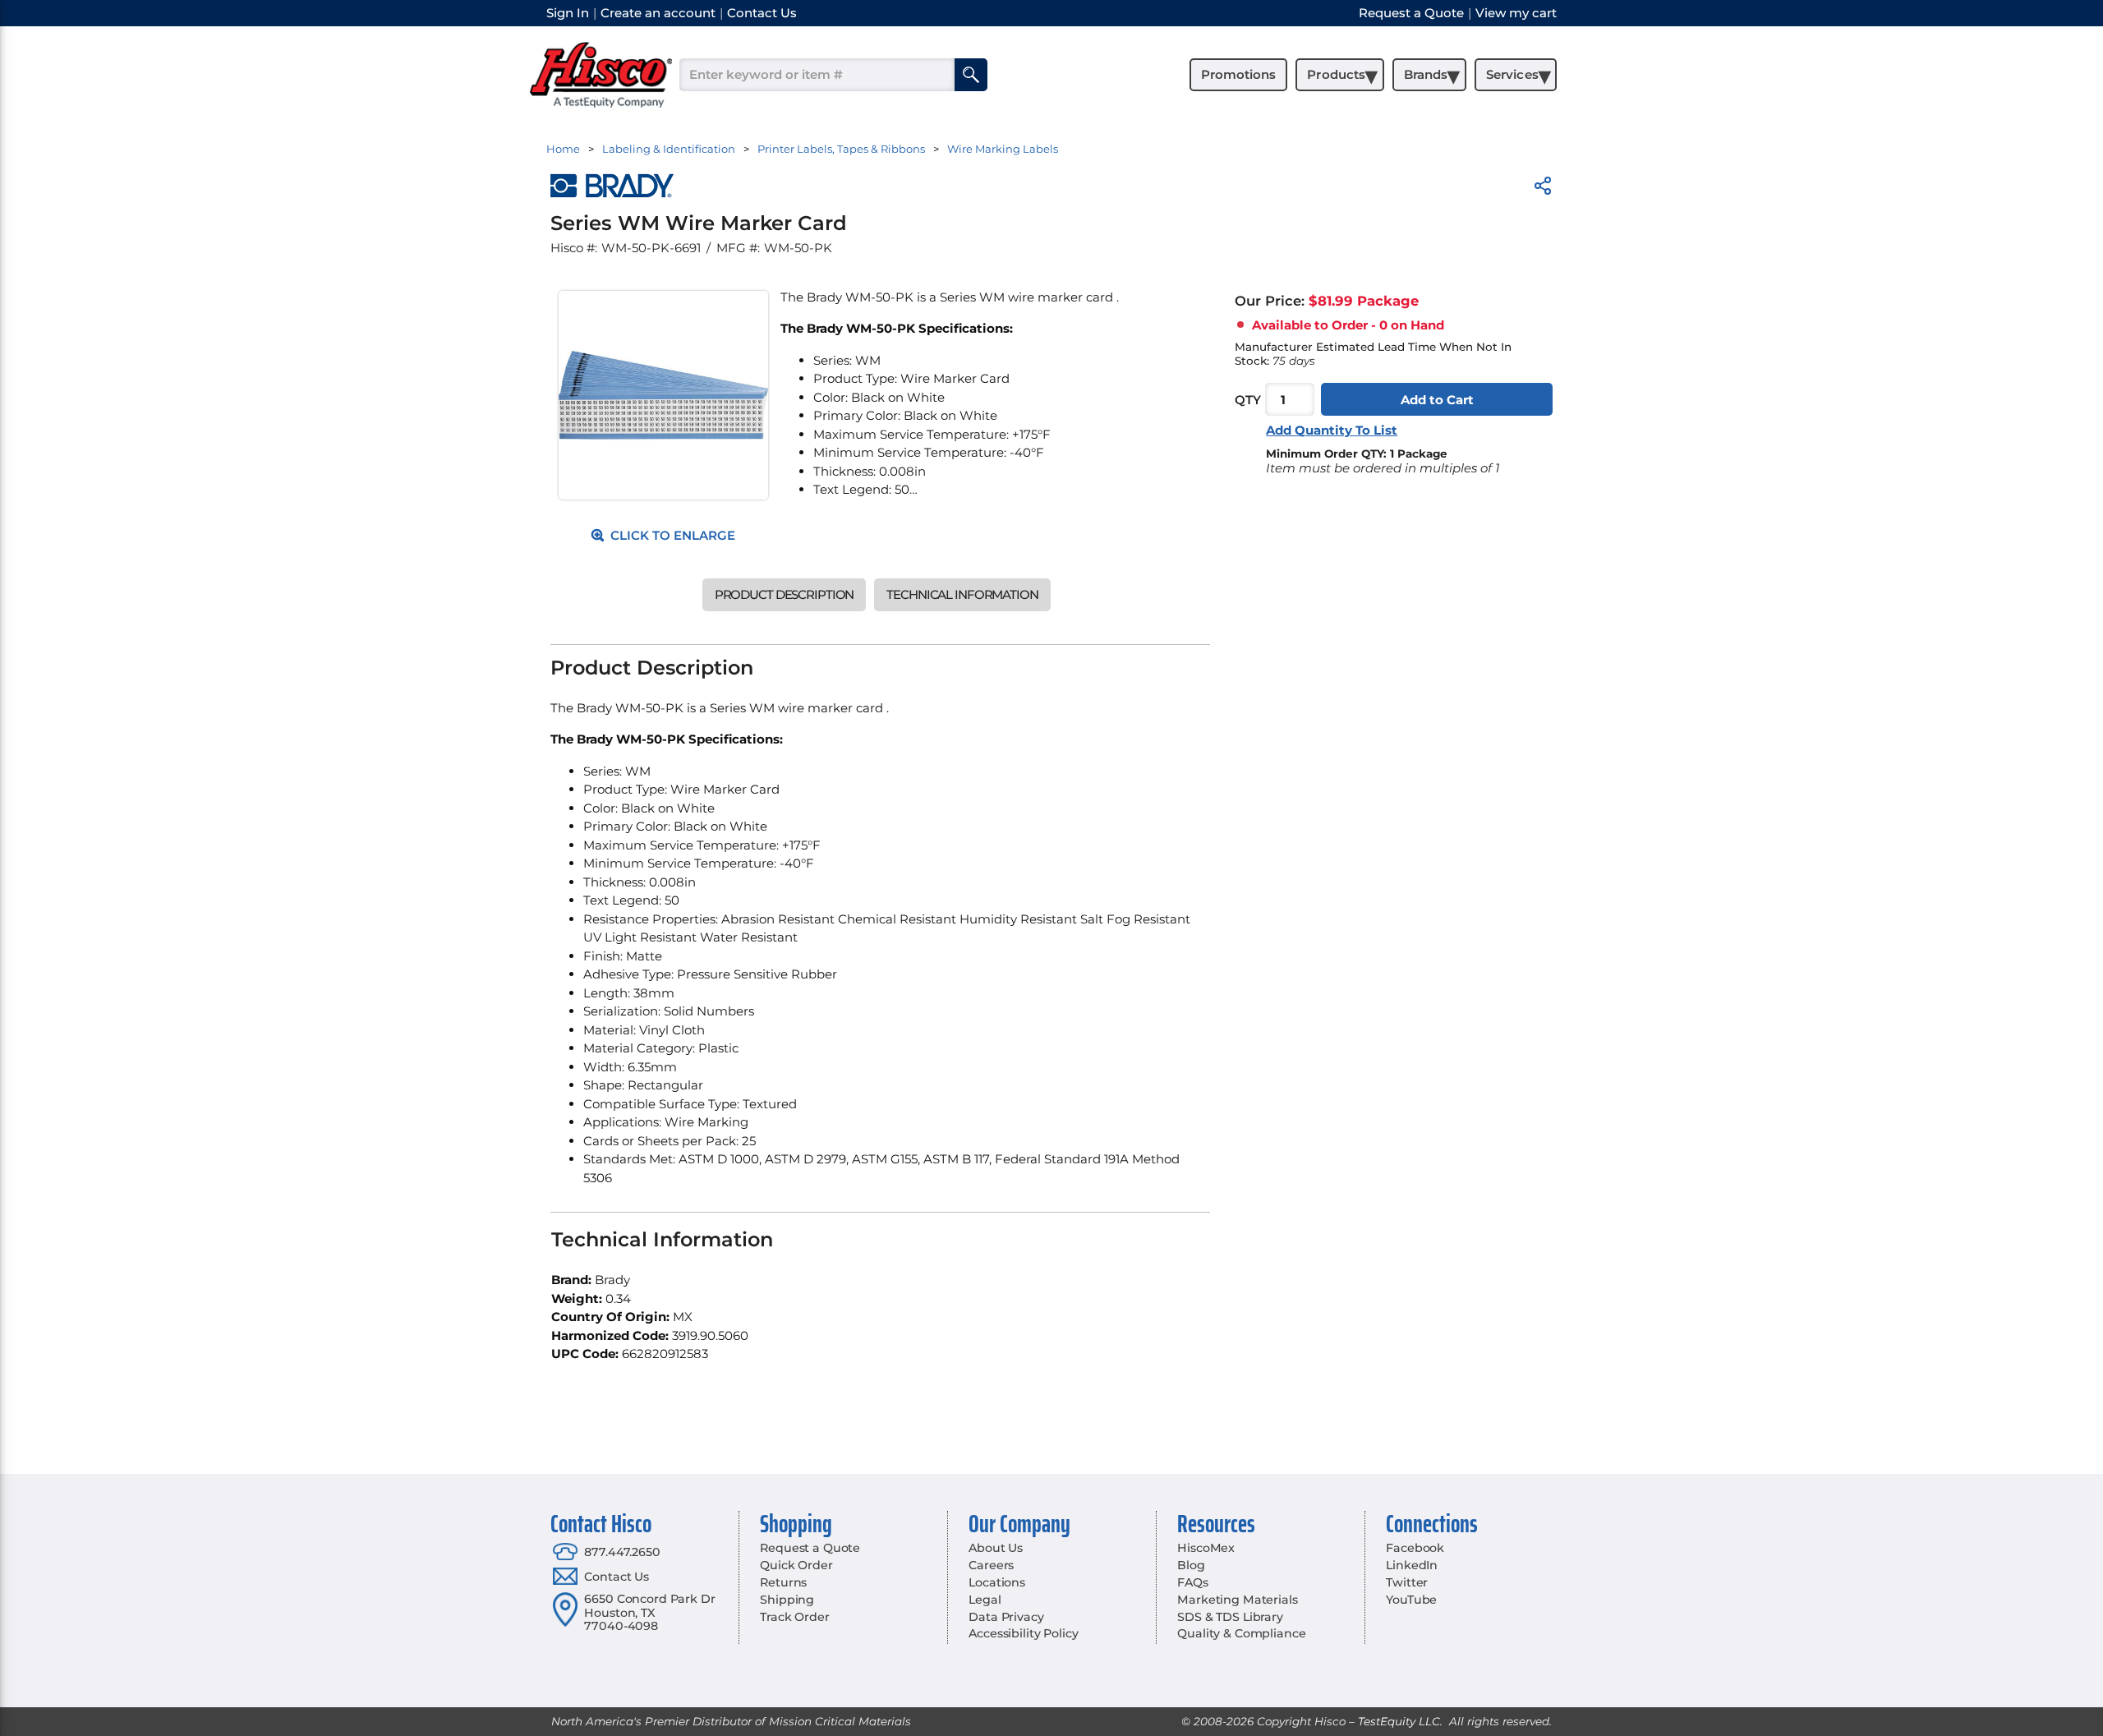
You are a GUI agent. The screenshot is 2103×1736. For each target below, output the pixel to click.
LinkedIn (1412, 1565)
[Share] (1543, 189)
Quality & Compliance (1241, 1633)
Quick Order (796, 1565)
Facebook (1415, 1548)
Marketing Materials (1237, 1600)
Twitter (1407, 1582)
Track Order (794, 1617)
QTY (1248, 400)
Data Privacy (1006, 1617)
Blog (1191, 1565)
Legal (985, 1600)
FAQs (1192, 1582)
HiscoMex (1206, 1548)
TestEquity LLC (1399, 1721)
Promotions (1238, 74)
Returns (783, 1582)
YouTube (1411, 1600)
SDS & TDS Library (1230, 1617)
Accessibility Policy (1023, 1633)
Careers (991, 1565)
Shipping (787, 1600)
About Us (996, 1548)
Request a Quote (810, 1548)
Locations (997, 1582)
